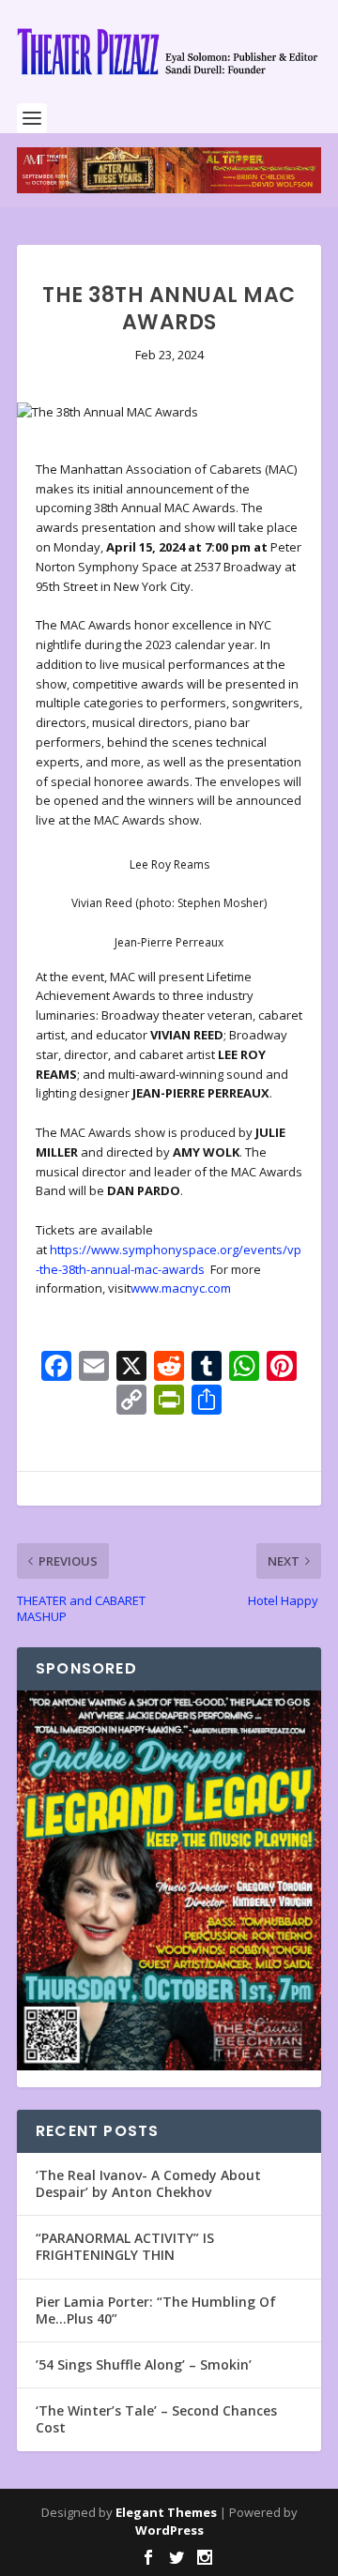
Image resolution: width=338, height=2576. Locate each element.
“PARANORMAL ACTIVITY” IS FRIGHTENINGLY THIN (125, 2246)
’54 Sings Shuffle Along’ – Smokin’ (144, 2364)
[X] (131, 1368)
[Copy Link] (131, 1402)
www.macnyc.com (181, 1288)
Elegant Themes (166, 2512)
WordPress (169, 2530)
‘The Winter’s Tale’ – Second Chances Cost (156, 2419)
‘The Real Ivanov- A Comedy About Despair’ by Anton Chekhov (148, 2183)
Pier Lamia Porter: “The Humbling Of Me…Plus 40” (156, 2310)
